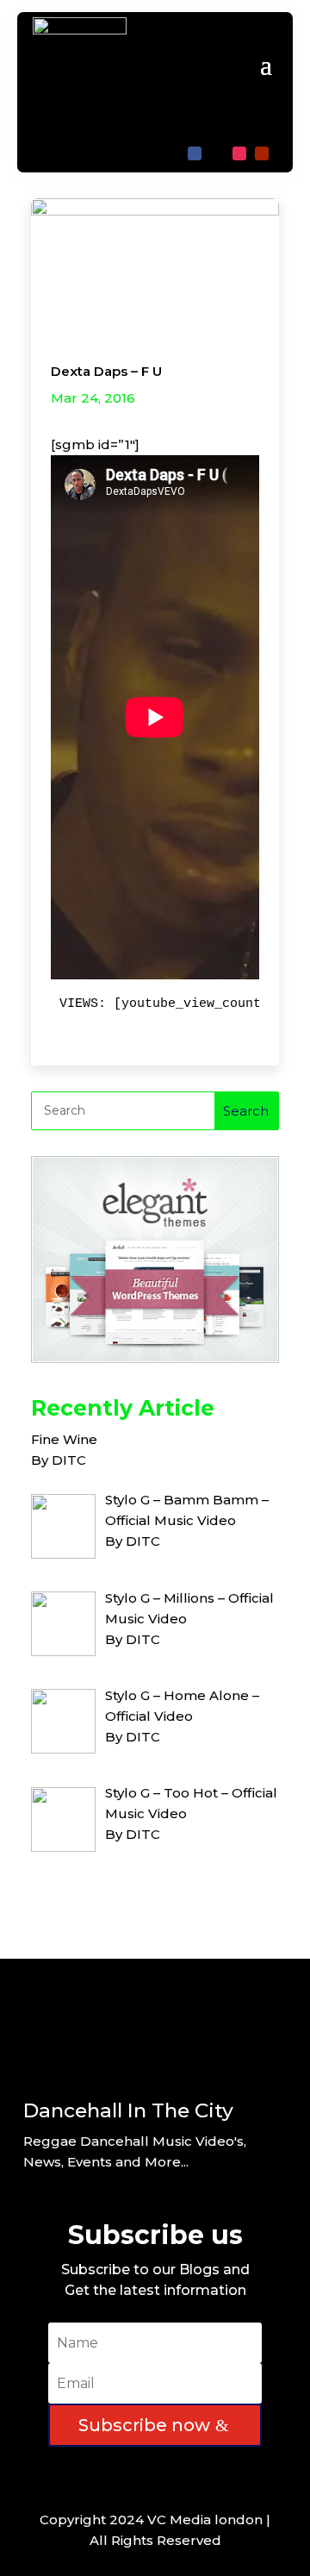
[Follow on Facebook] (195, 153)
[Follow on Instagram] (239, 153)
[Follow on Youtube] (262, 153)
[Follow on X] (217, 153)
